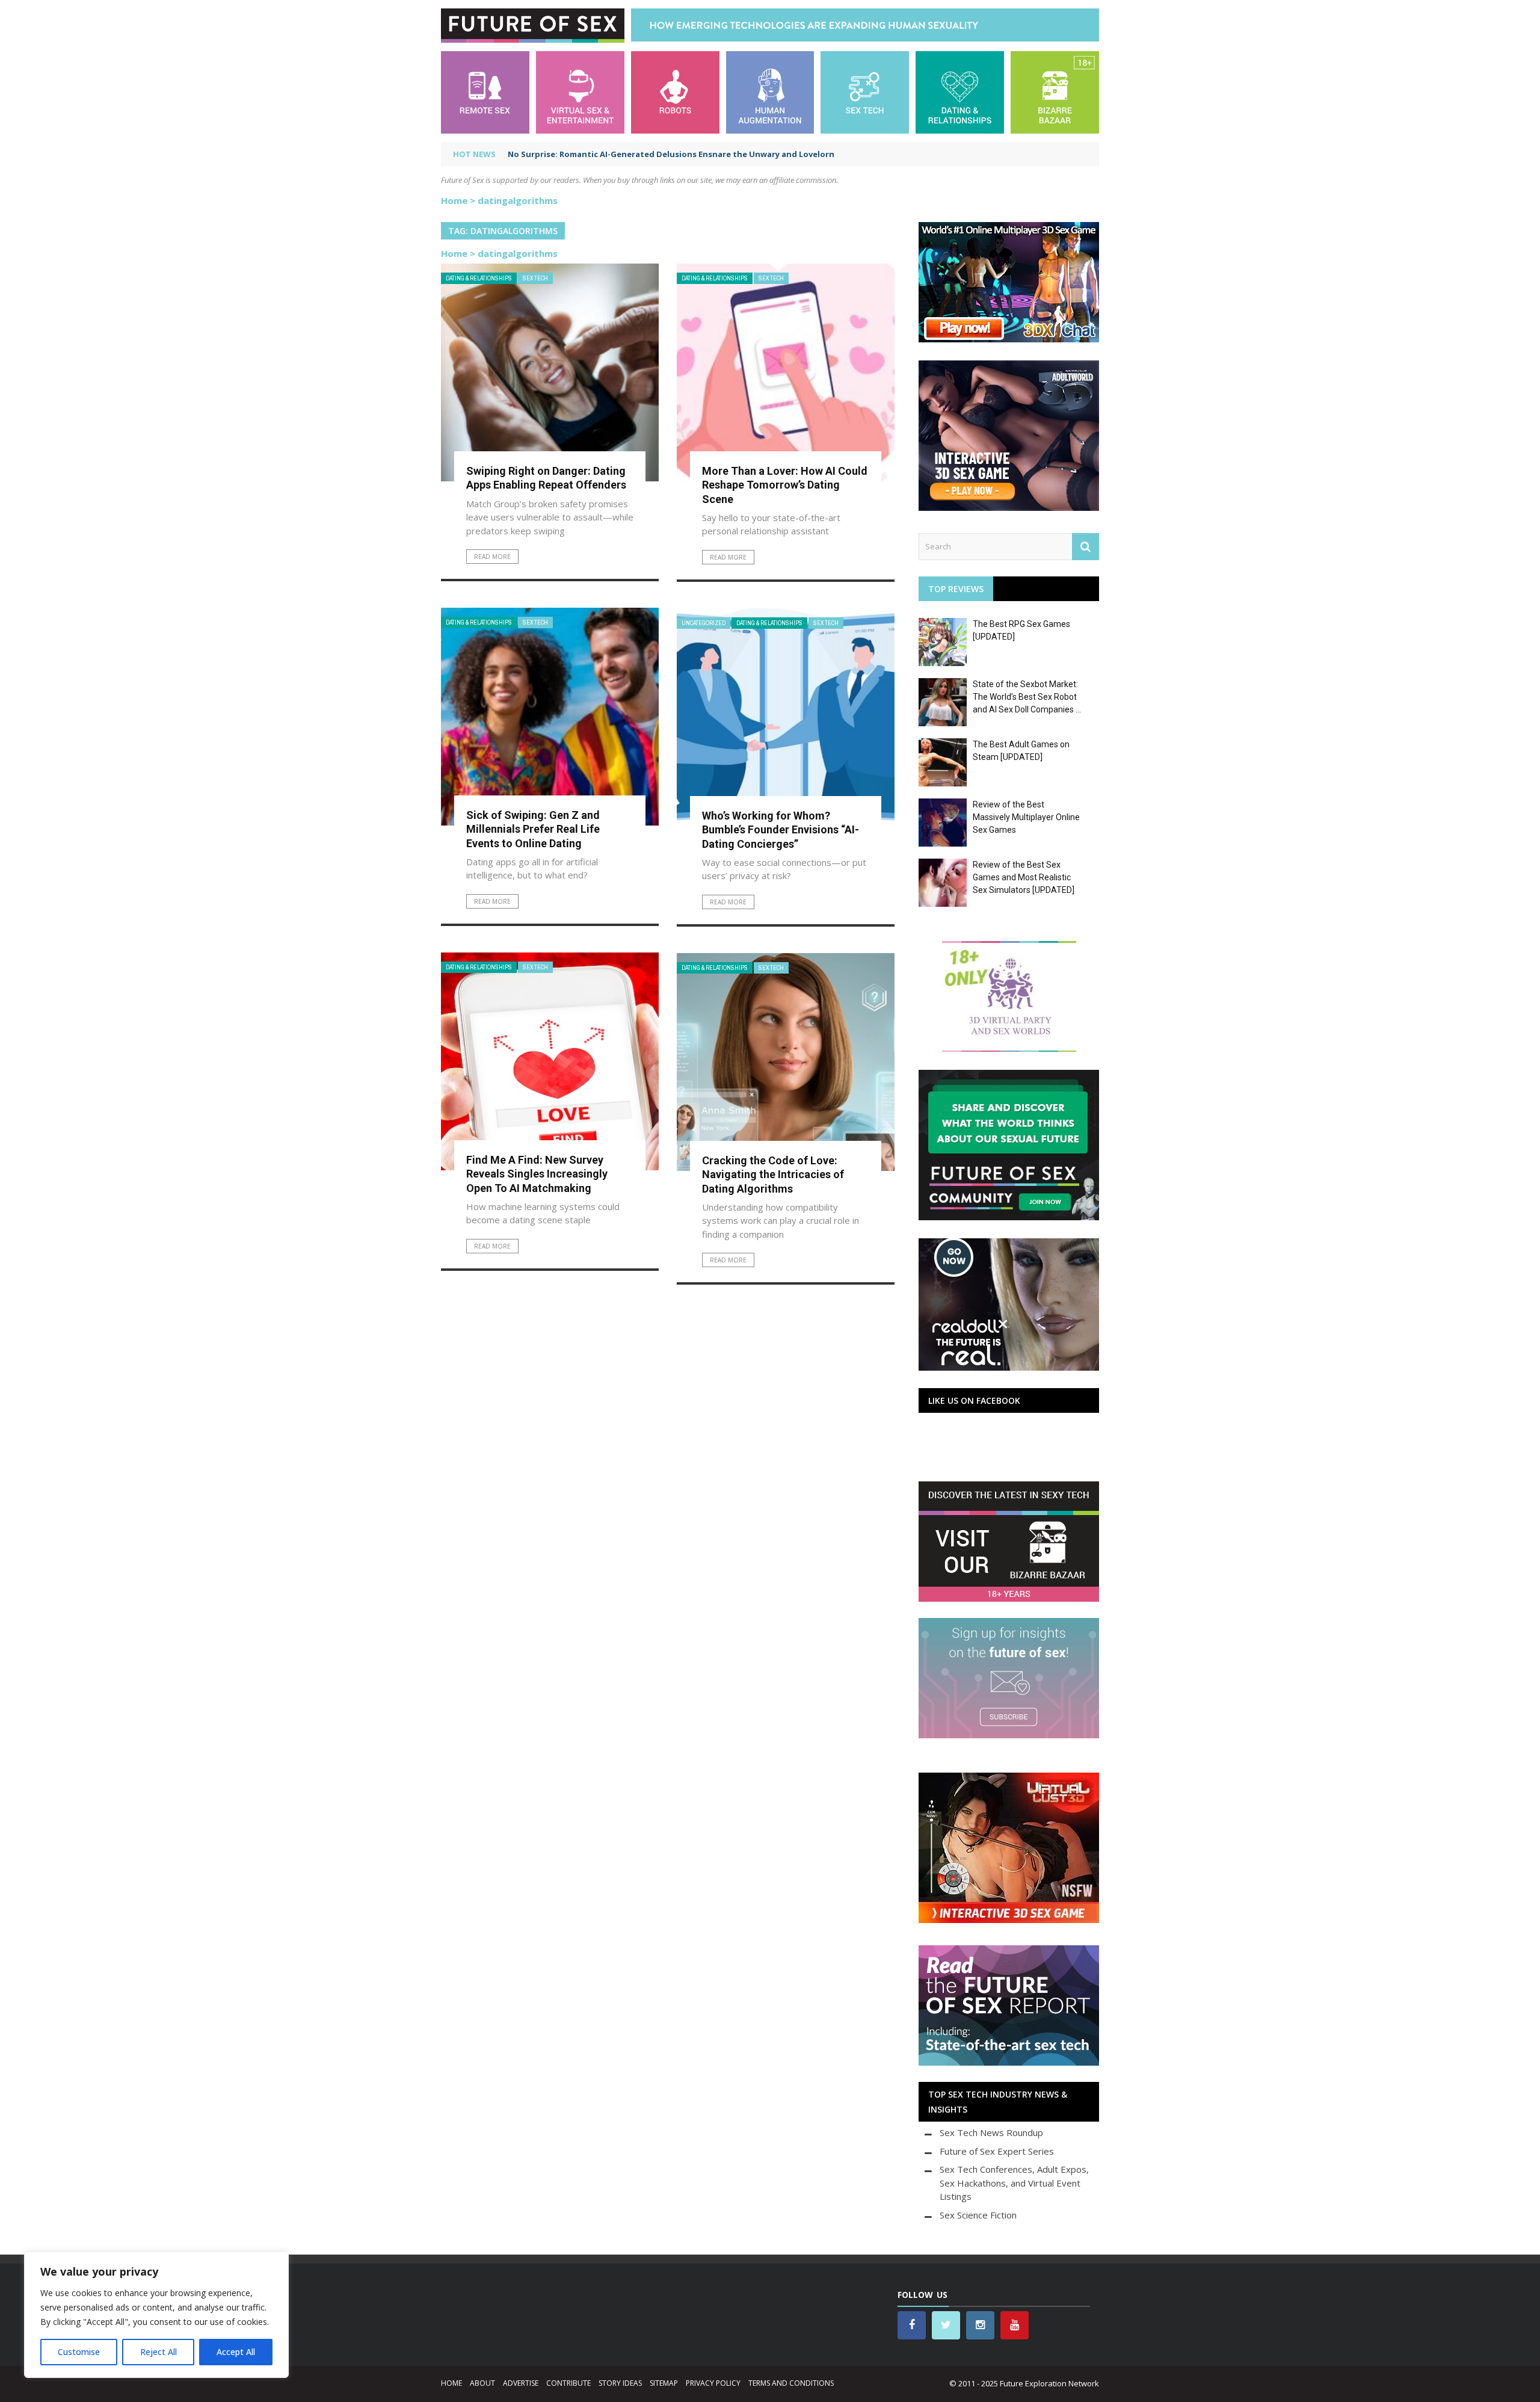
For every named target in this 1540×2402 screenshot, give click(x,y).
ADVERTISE (521, 2383)
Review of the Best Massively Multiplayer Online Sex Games (1026, 817)
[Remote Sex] (485, 91)
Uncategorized (704, 623)
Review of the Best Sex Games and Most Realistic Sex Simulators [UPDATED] (1024, 877)
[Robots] (675, 91)
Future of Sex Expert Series (997, 2151)
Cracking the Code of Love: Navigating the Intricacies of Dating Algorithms (773, 1175)
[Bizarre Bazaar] (1055, 91)
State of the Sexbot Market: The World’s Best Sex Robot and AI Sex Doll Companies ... (1027, 697)
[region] (156, 2315)
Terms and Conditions (791, 2383)
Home (454, 200)
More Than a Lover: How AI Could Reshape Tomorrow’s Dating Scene (785, 485)
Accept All (236, 2352)
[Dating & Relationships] (960, 91)
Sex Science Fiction (978, 2215)
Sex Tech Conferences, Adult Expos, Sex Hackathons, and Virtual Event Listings (1014, 2183)
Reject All (159, 2352)
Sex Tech (535, 278)
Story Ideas (620, 2383)
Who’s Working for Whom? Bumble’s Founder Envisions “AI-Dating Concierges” (781, 830)
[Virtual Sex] (580, 91)
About (482, 2383)
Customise (79, 2352)
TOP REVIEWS (956, 589)
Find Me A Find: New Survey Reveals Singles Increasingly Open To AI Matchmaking (537, 1174)
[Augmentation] (770, 91)
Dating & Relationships (479, 278)
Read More (492, 557)
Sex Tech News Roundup (991, 2132)
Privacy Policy (713, 2383)
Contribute (568, 2383)
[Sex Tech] (865, 91)
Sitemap (664, 2383)
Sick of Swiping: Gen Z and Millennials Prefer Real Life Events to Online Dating (533, 829)
